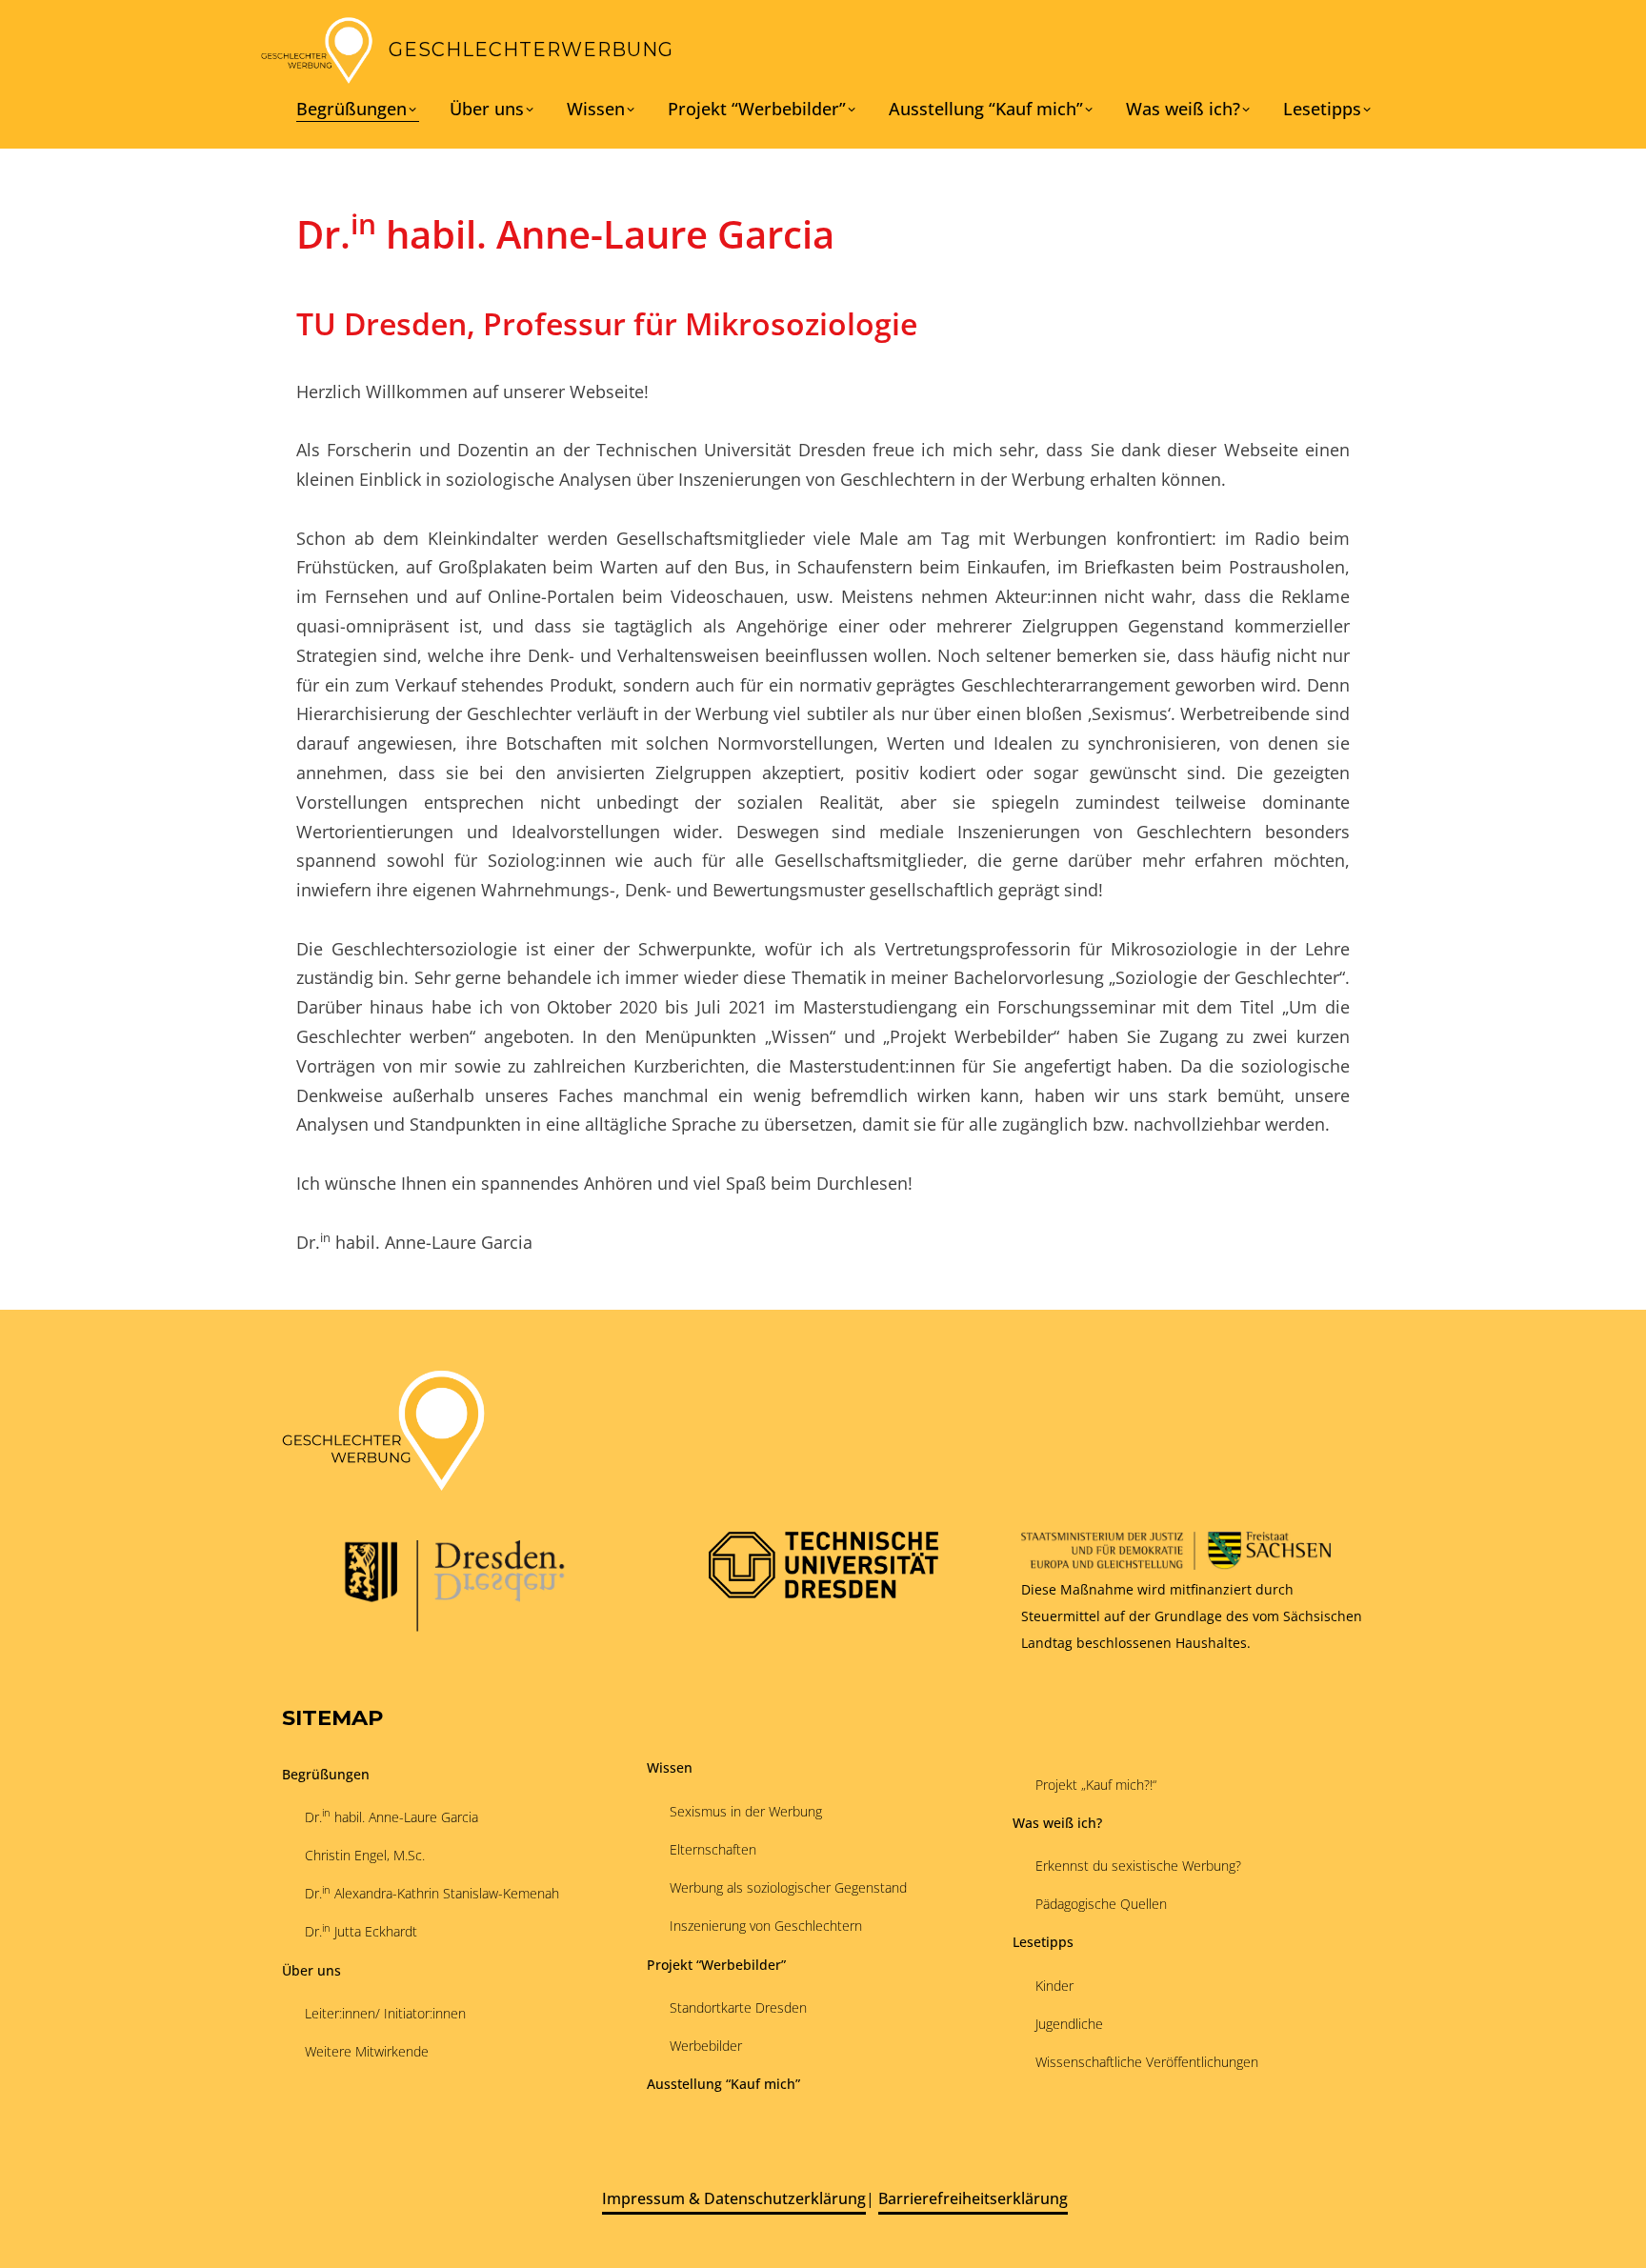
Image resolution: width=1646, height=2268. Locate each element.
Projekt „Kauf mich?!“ (1096, 1785)
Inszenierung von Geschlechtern (766, 1926)
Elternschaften (713, 1849)
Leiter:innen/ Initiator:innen (385, 2013)
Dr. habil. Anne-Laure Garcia (391, 1816)
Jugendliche (1069, 2024)
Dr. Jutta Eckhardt (361, 1931)
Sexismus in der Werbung (746, 1811)
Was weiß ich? (1183, 109)
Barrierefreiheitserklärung (973, 2198)
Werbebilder (706, 2046)
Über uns (487, 109)
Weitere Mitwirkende (367, 2051)
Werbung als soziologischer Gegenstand (788, 1887)
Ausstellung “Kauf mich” (986, 109)
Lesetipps (1322, 109)
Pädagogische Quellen (1101, 1904)
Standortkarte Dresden (738, 2007)
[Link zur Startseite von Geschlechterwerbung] (317, 50)
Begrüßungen (351, 110)
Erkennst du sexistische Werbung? (1138, 1866)
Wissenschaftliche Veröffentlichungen (1147, 2062)
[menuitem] (358, 111)
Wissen (596, 109)
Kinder (1054, 1986)
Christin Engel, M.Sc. (365, 1855)
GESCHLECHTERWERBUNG (531, 50)
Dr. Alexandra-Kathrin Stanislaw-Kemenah (432, 1893)
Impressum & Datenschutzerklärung (734, 2198)
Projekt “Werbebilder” (757, 109)
